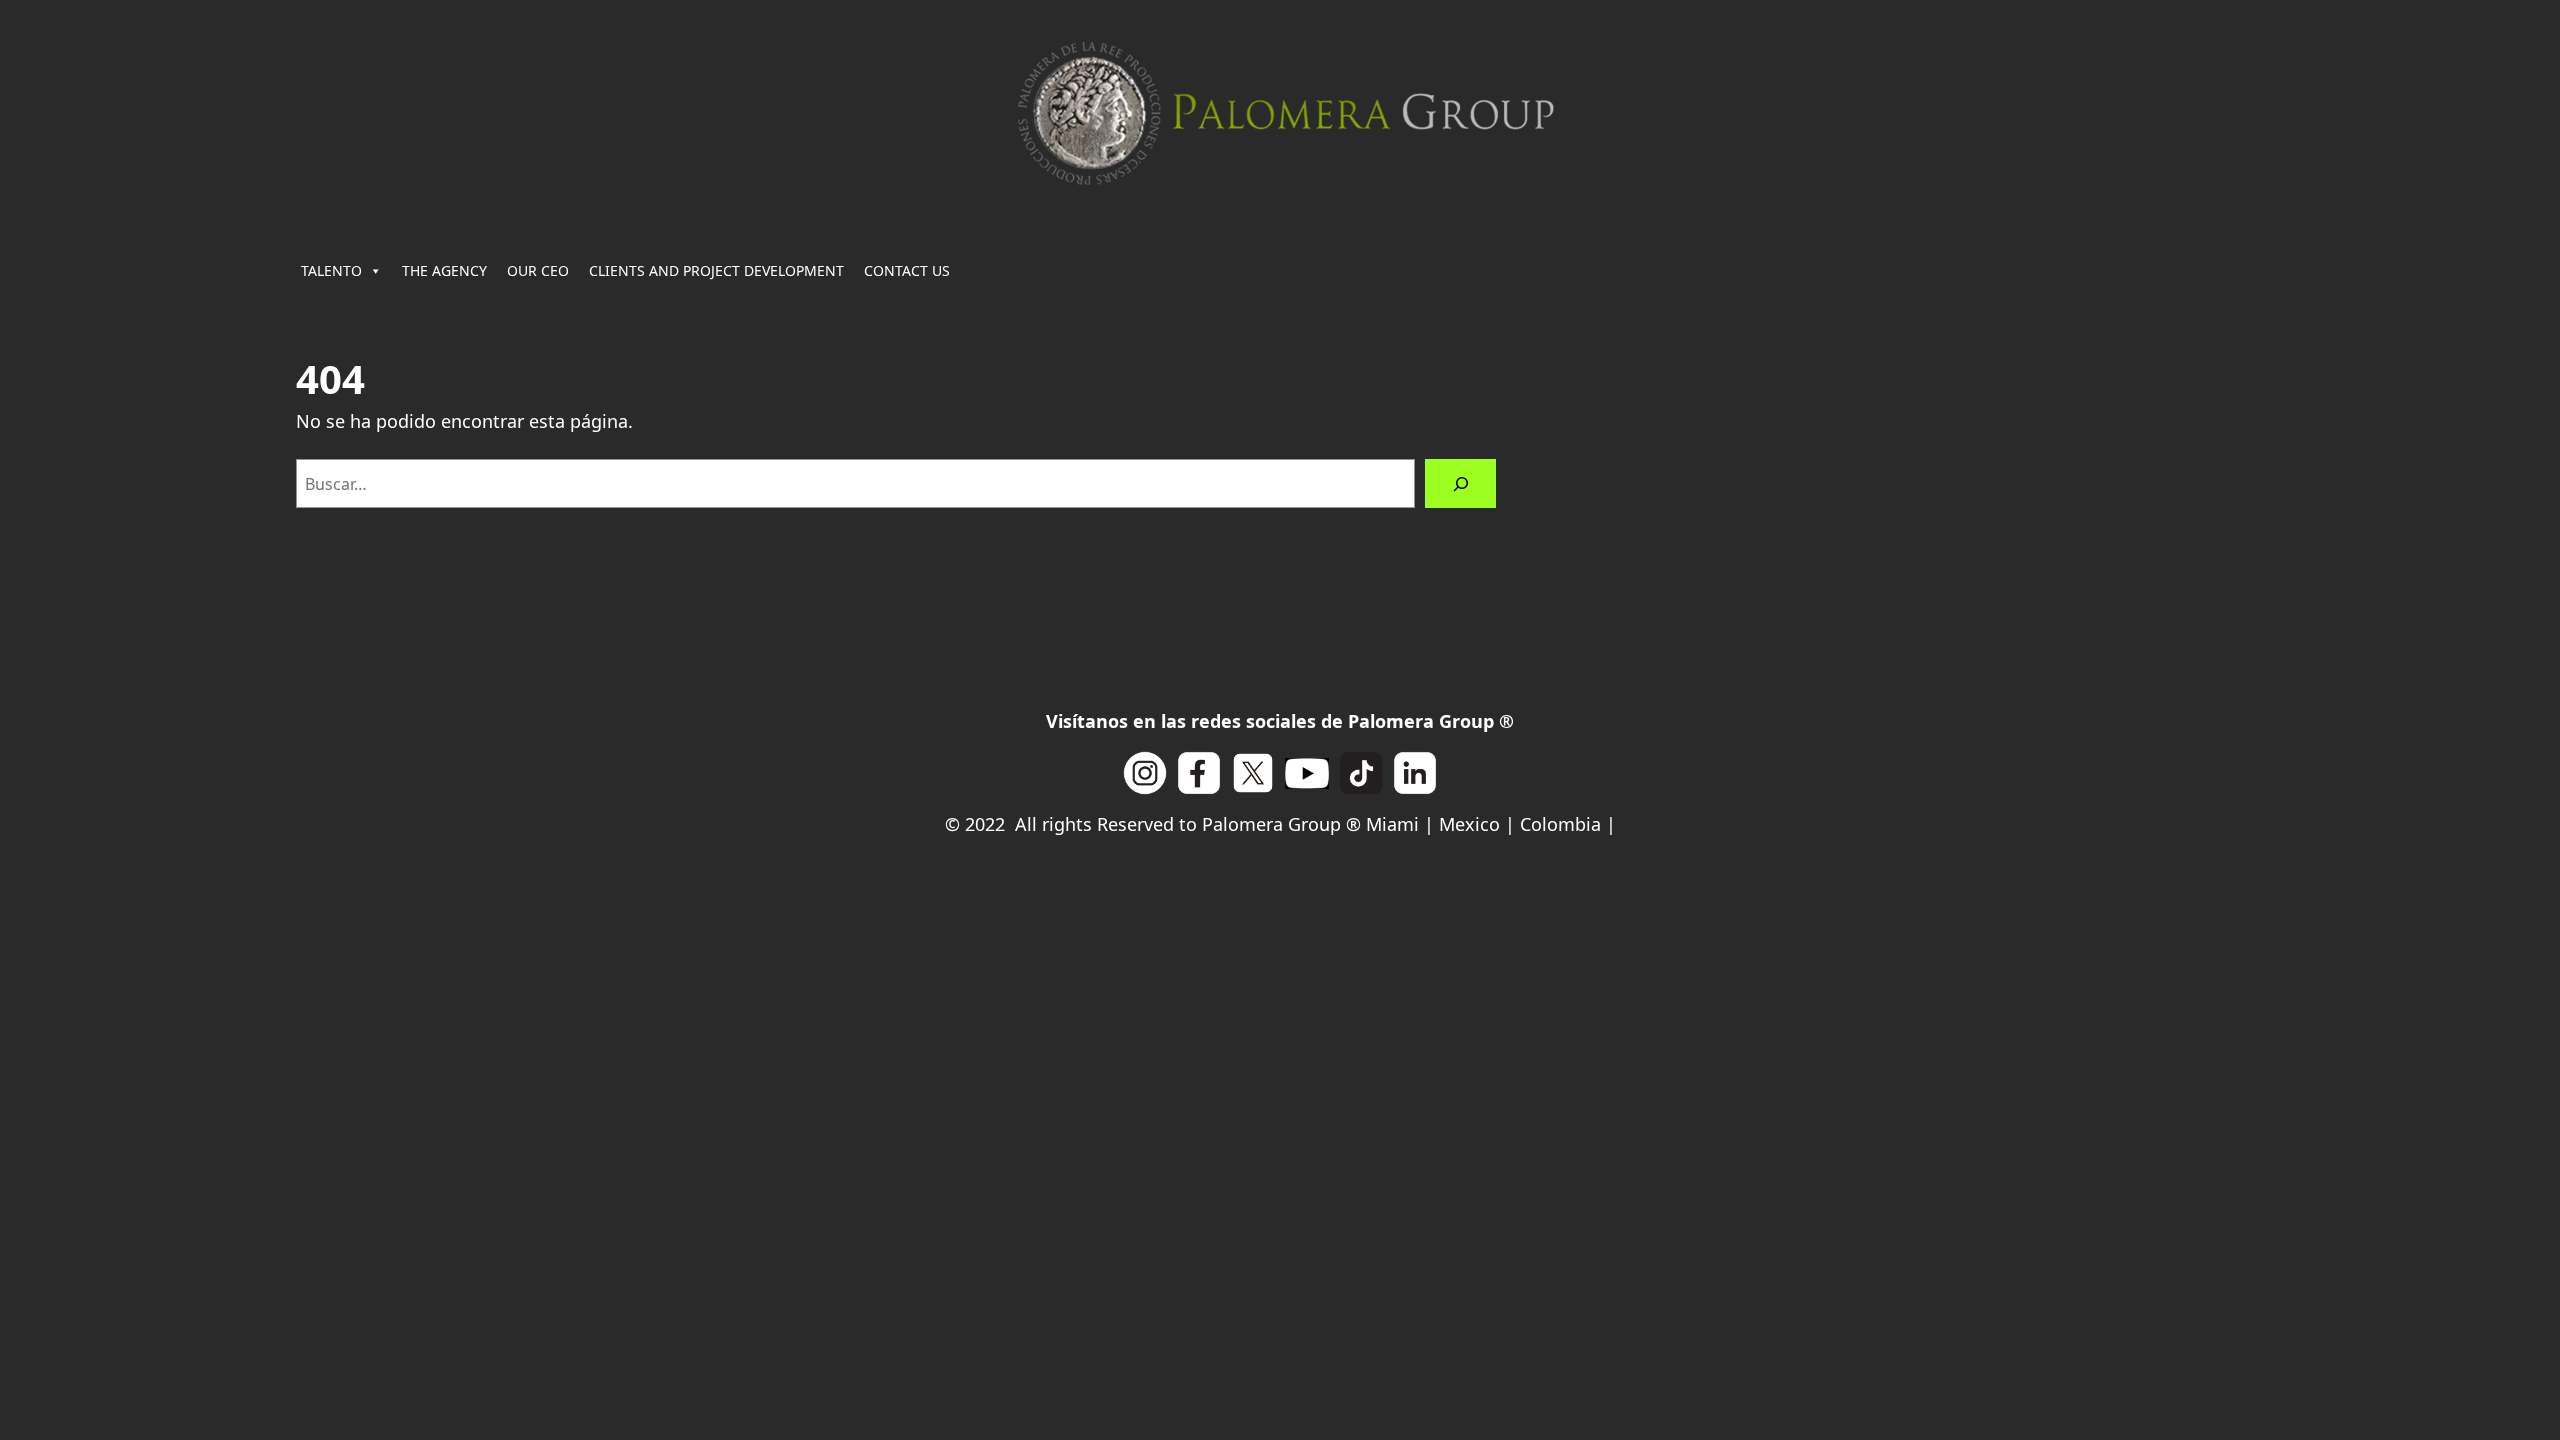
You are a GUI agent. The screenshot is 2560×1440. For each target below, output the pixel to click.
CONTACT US (907, 270)
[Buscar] (1460, 483)
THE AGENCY (444, 270)
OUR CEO (538, 270)
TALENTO (331, 270)
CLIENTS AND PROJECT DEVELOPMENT (716, 270)
